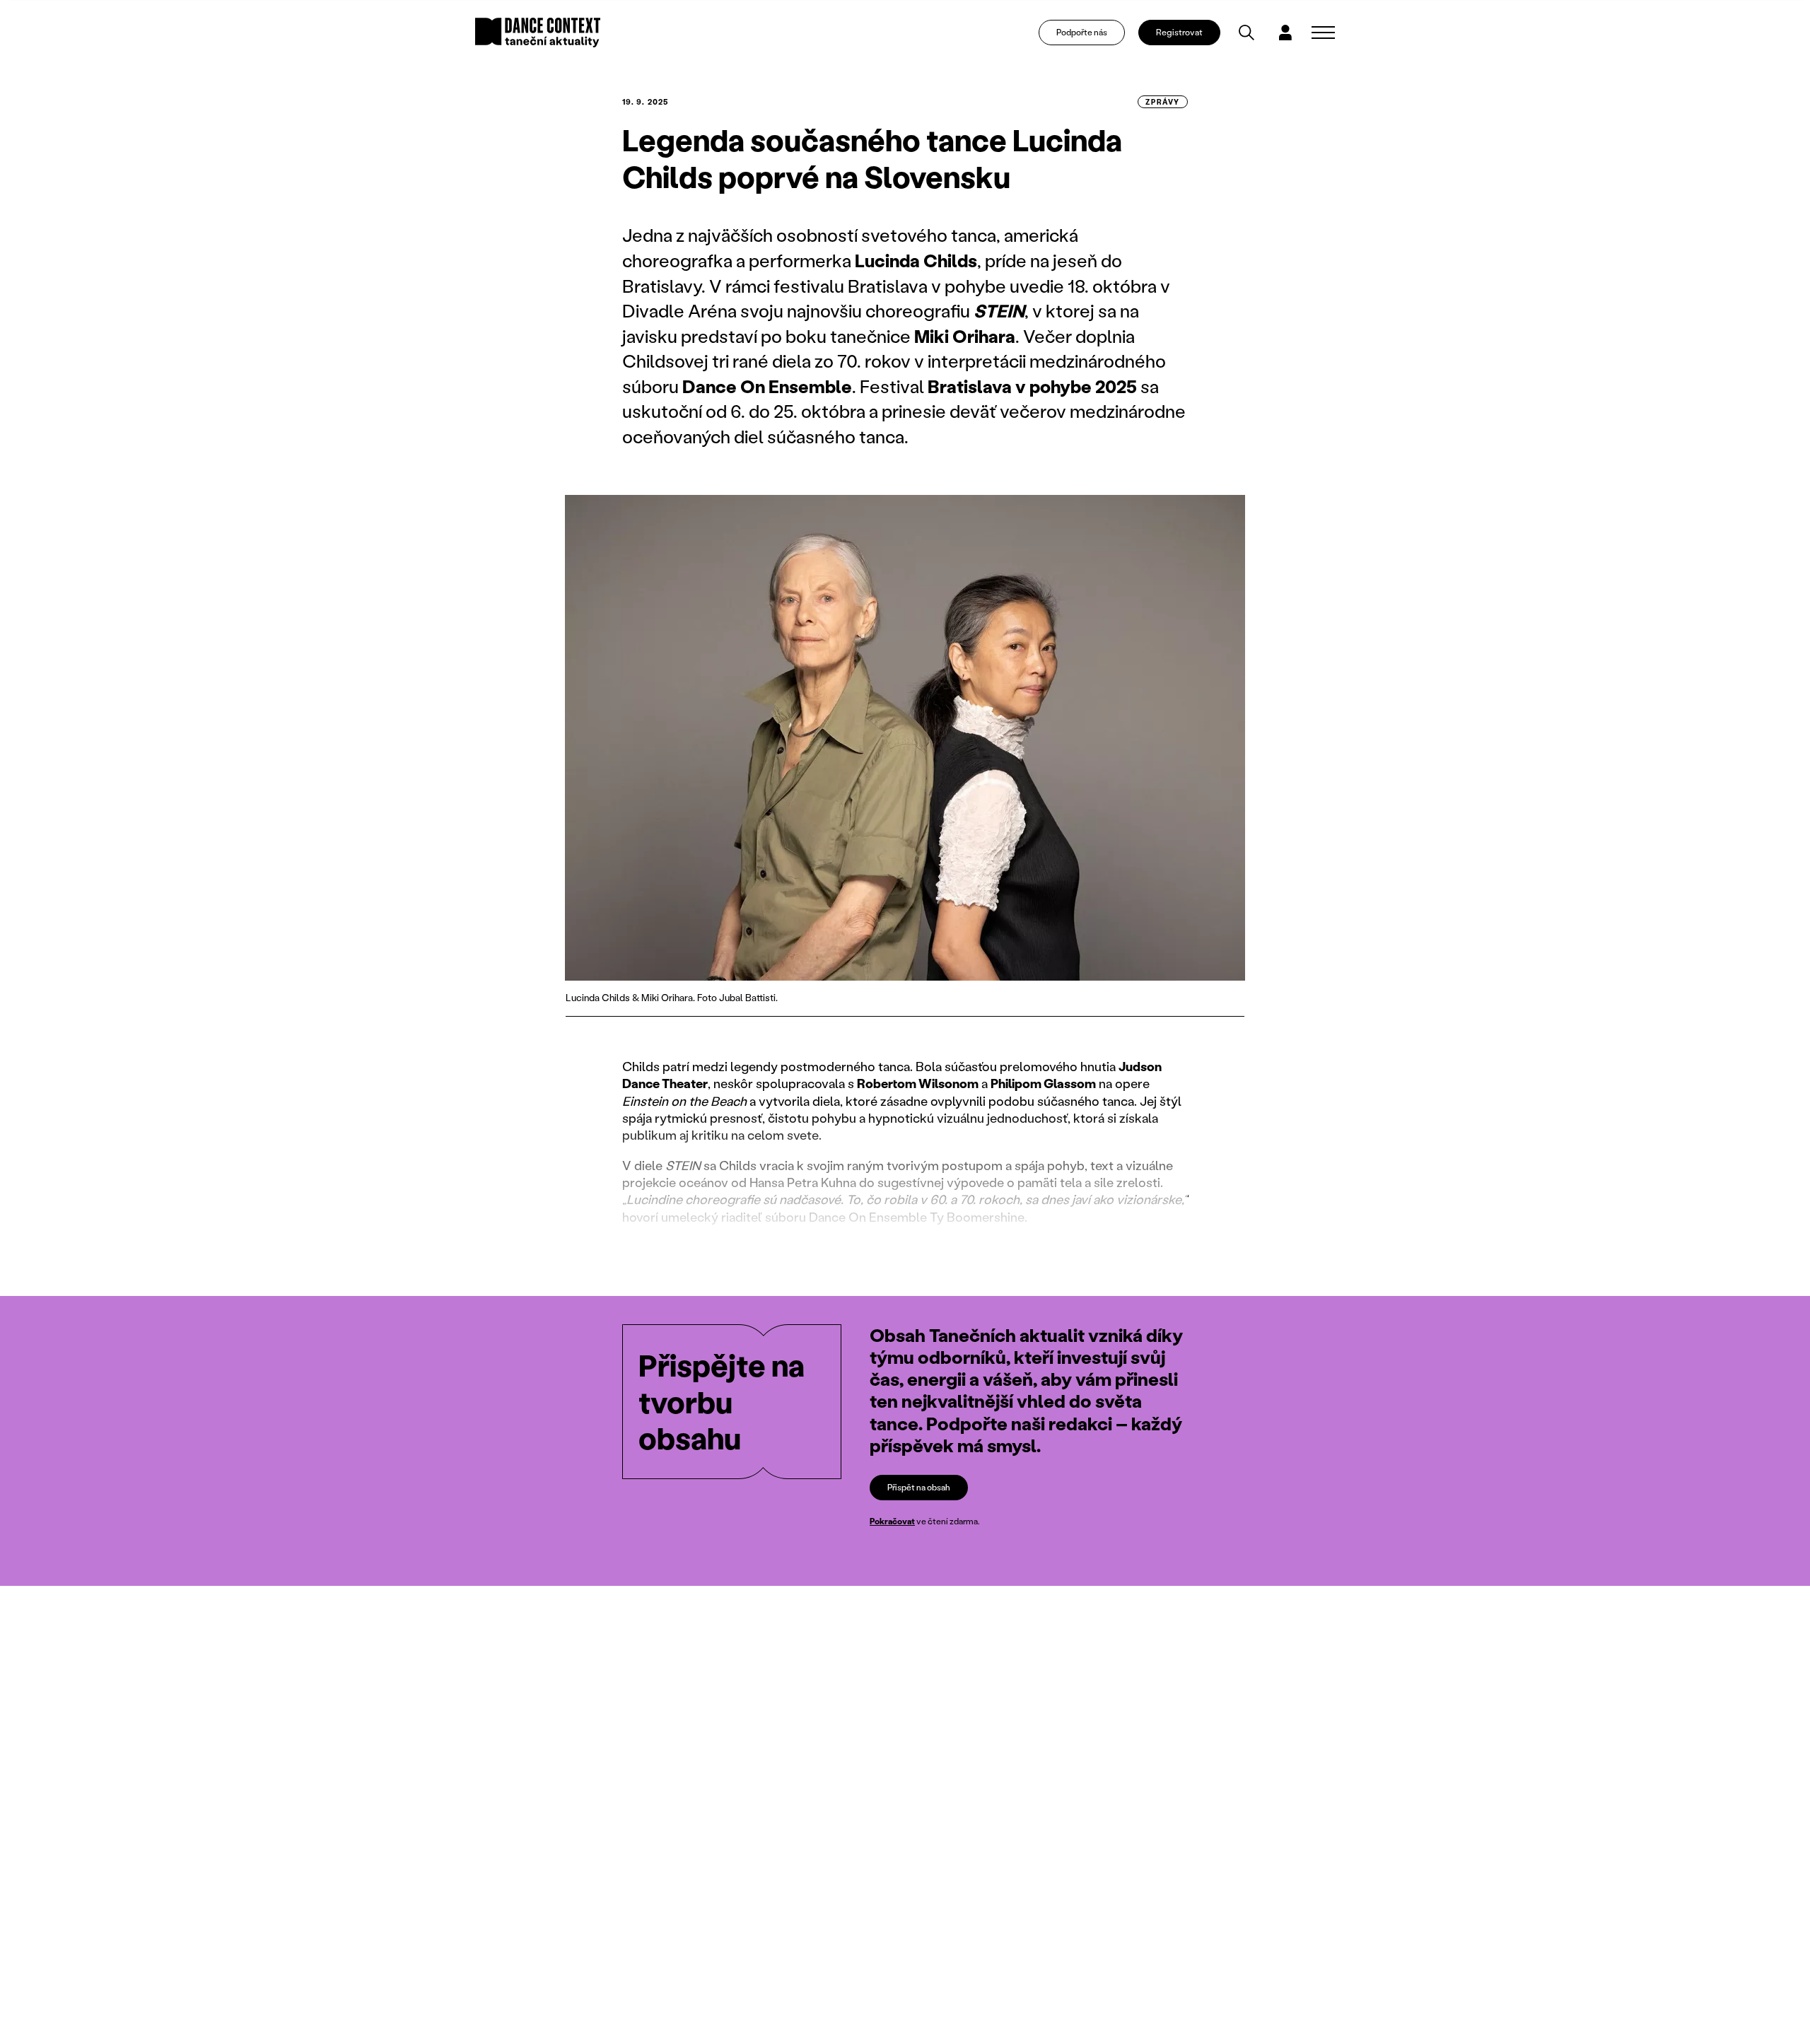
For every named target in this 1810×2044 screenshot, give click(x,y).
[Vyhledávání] (1246, 33)
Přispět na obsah (919, 1487)
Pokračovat (892, 1521)
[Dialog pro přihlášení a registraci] (1285, 33)
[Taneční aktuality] (538, 33)
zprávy (1163, 102)
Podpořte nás (1082, 32)
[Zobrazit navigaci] (1323, 33)
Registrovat (1179, 32)
